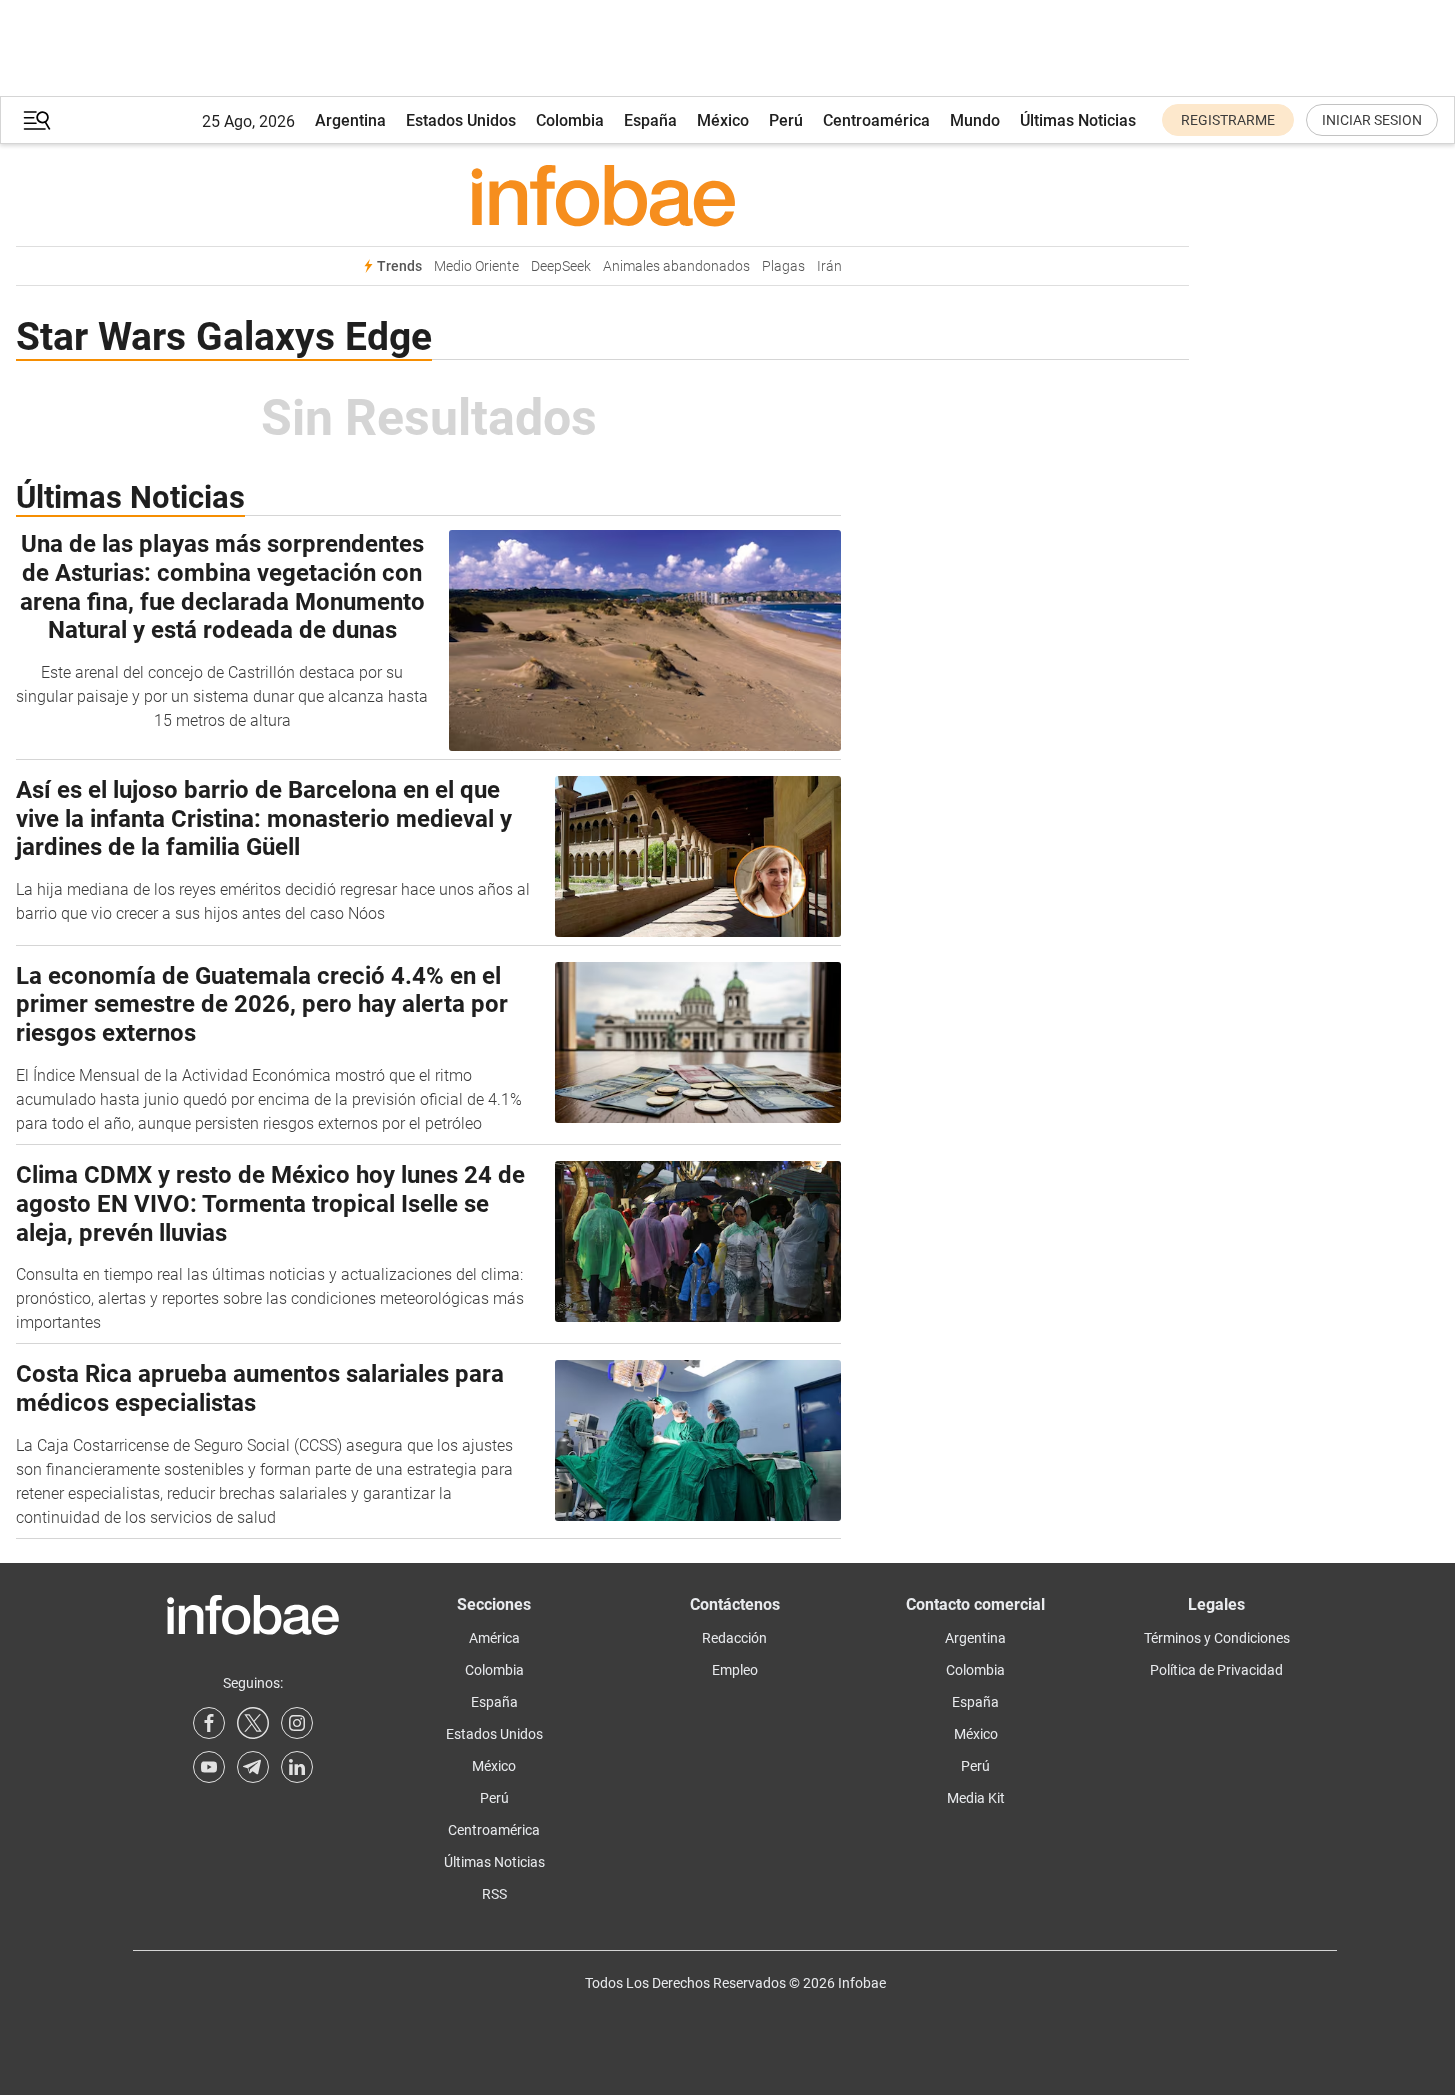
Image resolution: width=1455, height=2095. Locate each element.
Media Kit (976, 1798)
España (650, 120)
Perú (786, 120)
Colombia (570, 120)
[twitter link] (253, 1723)
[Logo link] (602, 195)
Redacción (734, 1638)
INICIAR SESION (1372, 120)
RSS (494, 1894)
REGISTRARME (1228, 120)
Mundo (975, 120)
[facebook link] (209, 1723)
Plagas (783, 266)
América (494, 1638)
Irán (829, 266)
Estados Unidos (461, 120)
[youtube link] (209, 1767)
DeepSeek (561, 266)
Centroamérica (876, 120)
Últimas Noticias (1078, 120)
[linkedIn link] (297, 1767)
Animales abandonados (676, 266)
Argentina (350, 120)
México (723, 120)
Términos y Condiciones (1217, 1638)
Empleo (735, 1670)
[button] (37, 120)
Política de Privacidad (1216, 1670)
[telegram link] (253, 1767)
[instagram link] (297, 1723)
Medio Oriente (476, 266)
